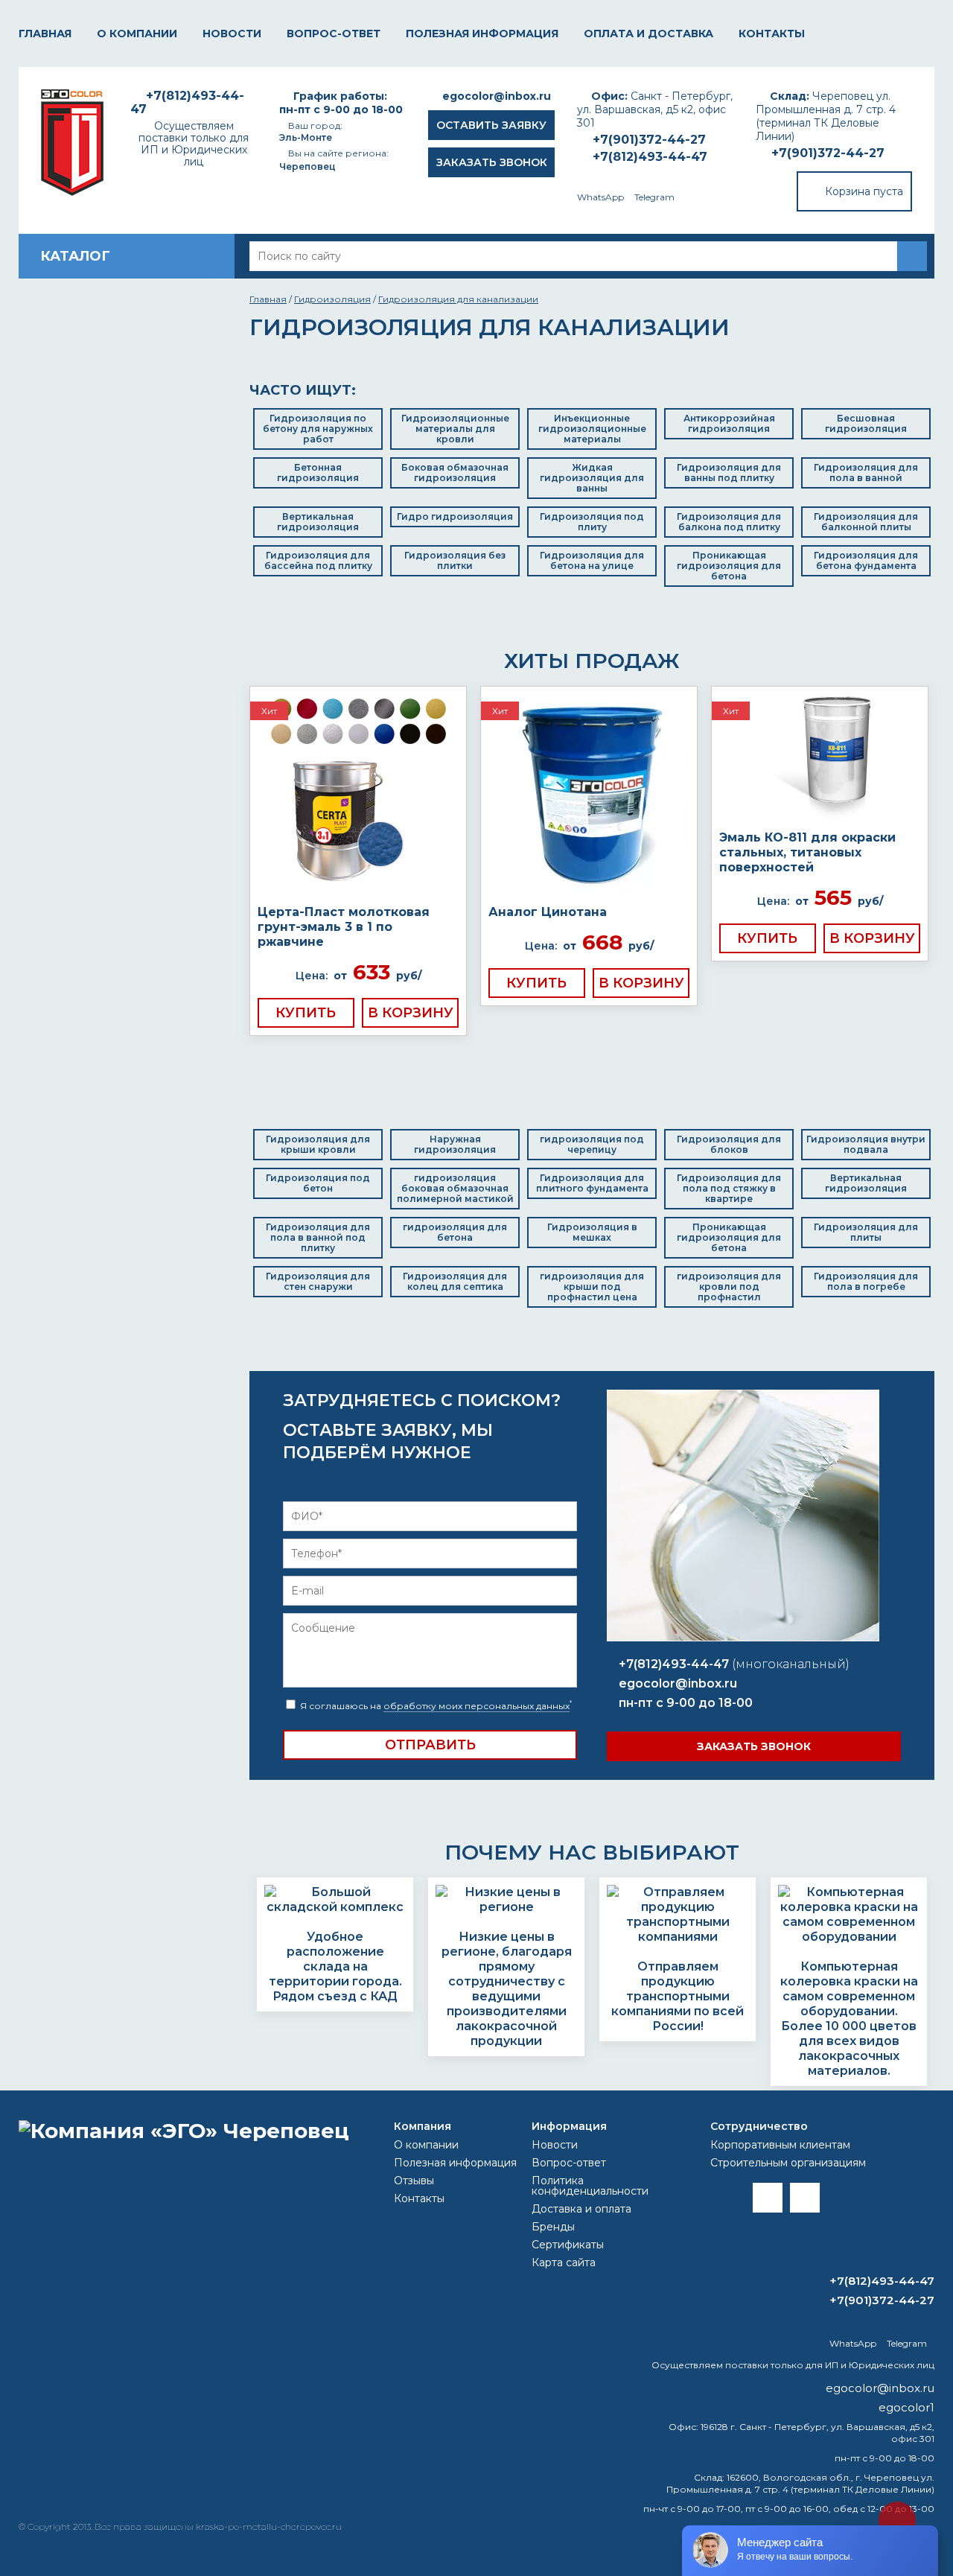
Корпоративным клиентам (780, 2145)
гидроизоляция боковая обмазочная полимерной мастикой (455, 1188)
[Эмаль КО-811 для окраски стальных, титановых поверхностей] (820, 759)
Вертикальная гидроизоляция (318, 522)
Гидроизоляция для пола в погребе (866, 1281)
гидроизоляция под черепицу (592, 1144)
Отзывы (414, 2181)
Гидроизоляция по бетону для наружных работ (318, 429)
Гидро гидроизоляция (455, 516)
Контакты (772, 34)
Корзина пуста (864, 191)
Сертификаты (568, 2245)
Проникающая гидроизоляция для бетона (729, 566)
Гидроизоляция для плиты (866, 1232)
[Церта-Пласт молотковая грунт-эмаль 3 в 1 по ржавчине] (358, 796)
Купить (306, 1013)
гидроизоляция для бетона (455, 1232)
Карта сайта (564, 2262)
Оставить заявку (491, 125)
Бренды (553, 2227)
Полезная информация (482, 34)
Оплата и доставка (648, 34)
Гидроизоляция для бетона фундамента (866, 560)
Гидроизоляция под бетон (318, 1183)
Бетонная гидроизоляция (318, 473)
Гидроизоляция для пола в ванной (866, 473)
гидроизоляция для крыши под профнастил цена (592, 1287)
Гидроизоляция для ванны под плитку (729, 473)
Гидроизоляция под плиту (592, 522)
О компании (137, 34)
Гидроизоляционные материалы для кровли (455, 429)
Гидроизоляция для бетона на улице (592, 560)
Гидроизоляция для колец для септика (455, 1281)
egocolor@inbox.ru (497, 96)
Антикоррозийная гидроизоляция (729, 423)
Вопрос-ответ (334, 34)
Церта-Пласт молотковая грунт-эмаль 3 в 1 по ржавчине (344, 927)
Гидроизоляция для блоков (729, 1144)
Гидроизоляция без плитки (455, 560)
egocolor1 (906, 2407)
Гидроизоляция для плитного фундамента (592, 1183)
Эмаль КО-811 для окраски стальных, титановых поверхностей (807, 852)
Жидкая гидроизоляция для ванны (592, 478)
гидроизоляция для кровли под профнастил (729, 1287)
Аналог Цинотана (548, 912)
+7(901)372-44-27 (828, 153)
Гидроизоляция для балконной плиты (866, 522)
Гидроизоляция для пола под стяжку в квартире (729, 1188)
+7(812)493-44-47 (650, 157)
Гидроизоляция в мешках (592, 1232)
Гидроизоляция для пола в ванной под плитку (318, 1237)
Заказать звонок (492, 162)
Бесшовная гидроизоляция (866, 423)
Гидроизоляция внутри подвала (866, 1144)
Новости (232, 34)
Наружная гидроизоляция (455, 1144)
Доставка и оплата (581, 2209)
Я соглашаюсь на (435, 1706)
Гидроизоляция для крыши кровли (318, 1144)
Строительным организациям (788, 2163)
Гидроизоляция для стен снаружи (318, 1281)
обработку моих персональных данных (476, 1706)
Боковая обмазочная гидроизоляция (455, 473)
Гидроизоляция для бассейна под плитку (318, 560)
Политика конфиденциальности (590, 2186)
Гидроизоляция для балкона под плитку (729, 522)
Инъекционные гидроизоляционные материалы (592, 429)
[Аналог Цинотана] (589, 796)
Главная (45, 34)
